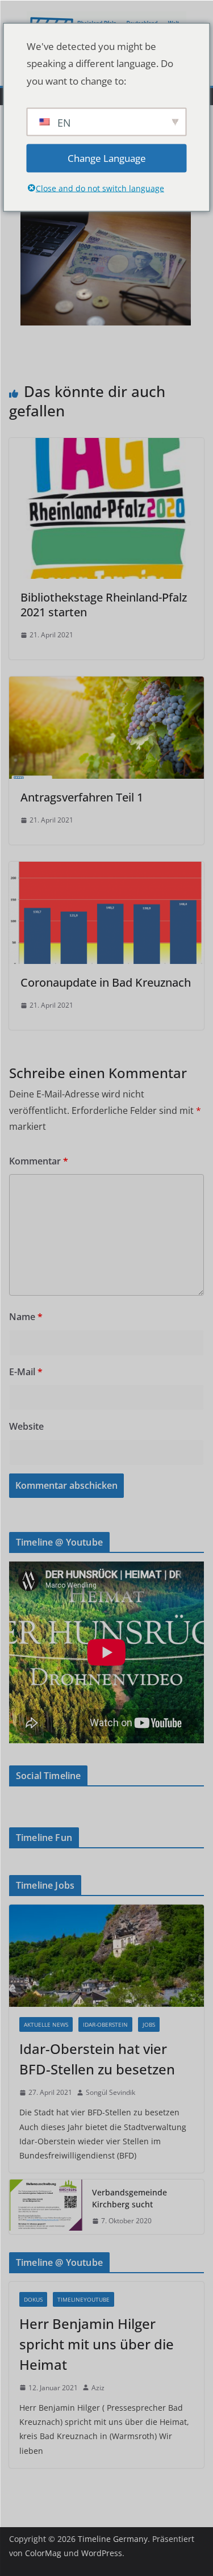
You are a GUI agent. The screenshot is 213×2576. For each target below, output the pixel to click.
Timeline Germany (113, 2539)
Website (26, 1426)
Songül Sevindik (110, 2092)
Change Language (107, 158)
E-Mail (26, 1372)
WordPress (102, 2553)
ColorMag (43, 2553)
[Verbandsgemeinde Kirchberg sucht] (46, 2207)
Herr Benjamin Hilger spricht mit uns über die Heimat (97, 2344)
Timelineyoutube (83, 2299)
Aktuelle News (46, 2024)
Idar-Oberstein (105, 2024)
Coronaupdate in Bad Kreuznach (106, 982)
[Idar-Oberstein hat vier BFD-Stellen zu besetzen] (106, 1956)
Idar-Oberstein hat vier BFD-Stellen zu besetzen (97, 2059)
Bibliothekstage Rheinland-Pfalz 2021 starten (104, 605)
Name (26, 1317)
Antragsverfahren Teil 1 (82, 797)
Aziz (98, 2388)
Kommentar (39, 1161)
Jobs (149, 2024)
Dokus (33, 2299)
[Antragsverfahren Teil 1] (106, 684)
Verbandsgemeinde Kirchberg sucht (130, 2198)
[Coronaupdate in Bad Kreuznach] (106, 870)
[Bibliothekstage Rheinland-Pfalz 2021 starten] (106, 446)
